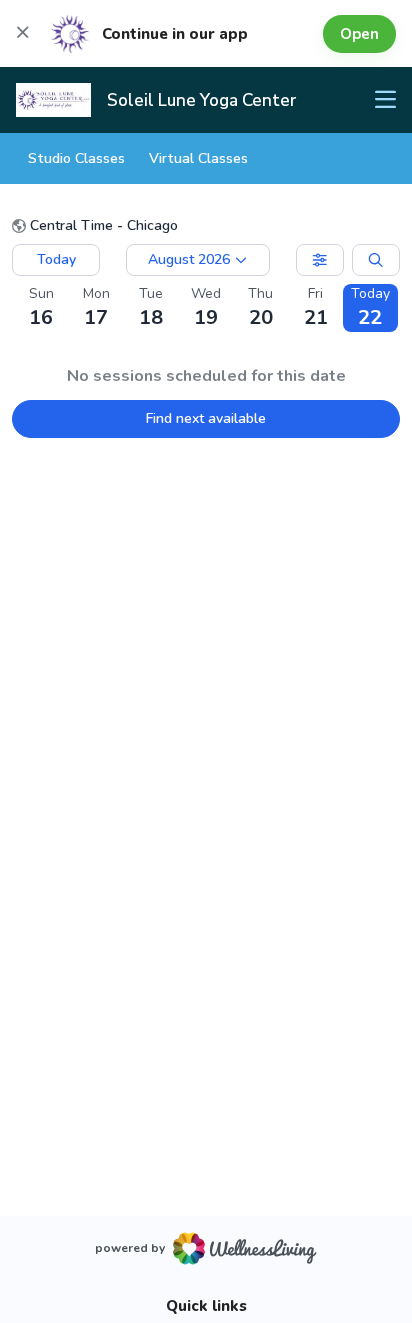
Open (359, 34)
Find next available (206, 418)
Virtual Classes (198, 158)
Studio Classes (76, 158)
